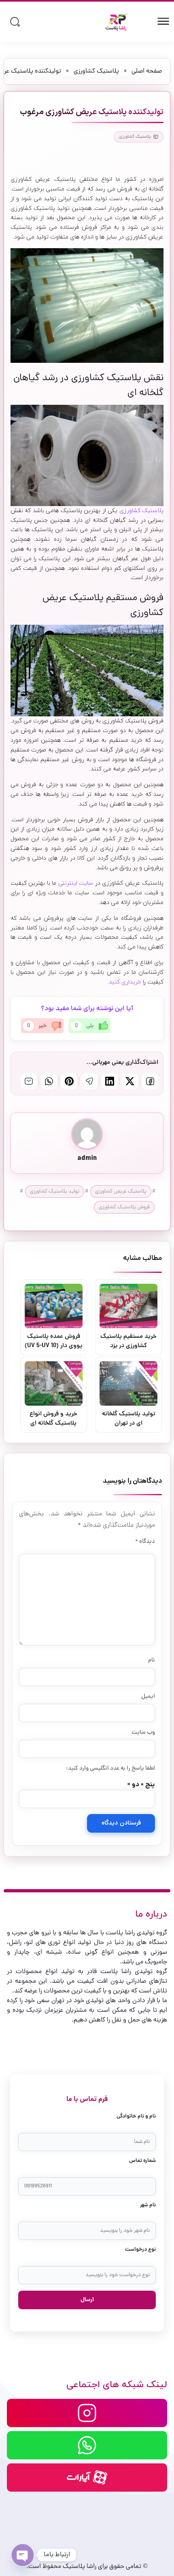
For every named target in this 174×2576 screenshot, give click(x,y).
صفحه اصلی (147, 71)
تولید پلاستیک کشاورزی (55, 1192)
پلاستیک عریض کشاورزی (121, 1192)
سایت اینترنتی (76, 883)
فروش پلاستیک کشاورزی (124, 1207)
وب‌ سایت (143, 1733)
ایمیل (148, 1697)
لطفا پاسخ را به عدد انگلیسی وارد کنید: (110, 1768)
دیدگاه (145, 1542)
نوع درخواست (140, 2250)
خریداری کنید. (124, 982)
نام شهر (148, 2205)
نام (152, 1660)
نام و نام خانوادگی (136, 2117)
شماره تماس (142, 2161)
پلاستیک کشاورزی (96, 71)
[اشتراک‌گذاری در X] (130, 1081)
